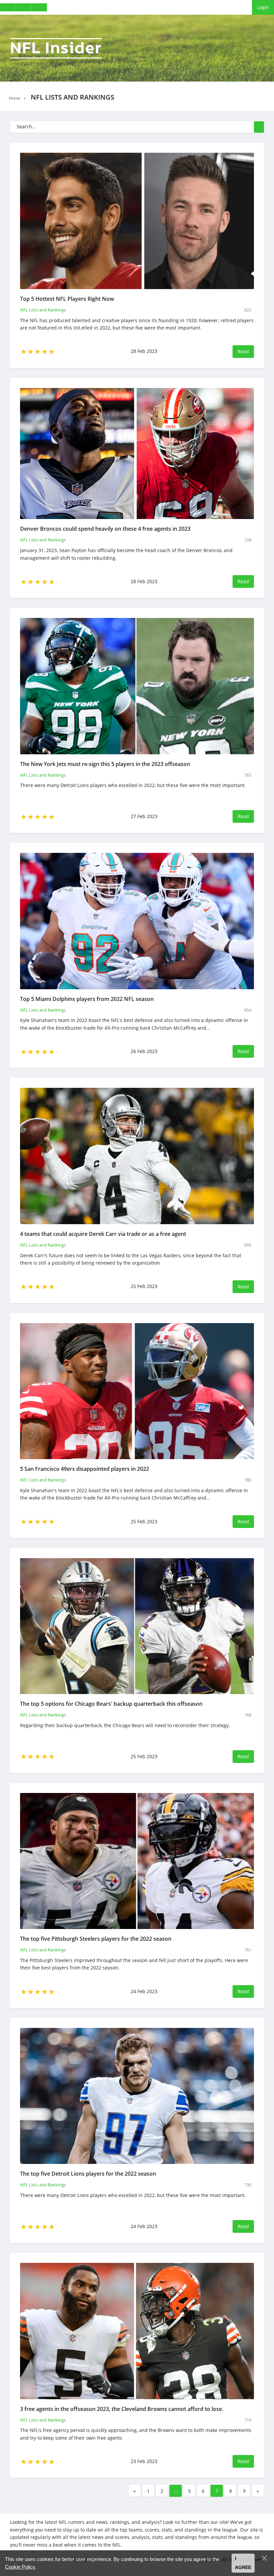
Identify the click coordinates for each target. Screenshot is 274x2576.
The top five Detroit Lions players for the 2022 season (88, 2174)
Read (243, 351)
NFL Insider (56, 48)
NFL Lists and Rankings (43, 310)
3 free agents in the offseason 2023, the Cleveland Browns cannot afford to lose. (122, 2409)
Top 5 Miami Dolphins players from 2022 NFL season (87, 999)
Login (263, 7)
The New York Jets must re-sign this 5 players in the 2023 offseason (105, 764)
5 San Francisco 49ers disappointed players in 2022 (85, 1469)
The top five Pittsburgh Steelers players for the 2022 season (96, 1939)
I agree (243, 2563)
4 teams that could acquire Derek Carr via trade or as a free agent (103, 1234)
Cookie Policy (20, 2567)
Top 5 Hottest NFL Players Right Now (67, 299)
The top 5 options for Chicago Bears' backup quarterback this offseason (111, 1704)
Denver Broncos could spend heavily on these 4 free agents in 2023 (105, 529)
